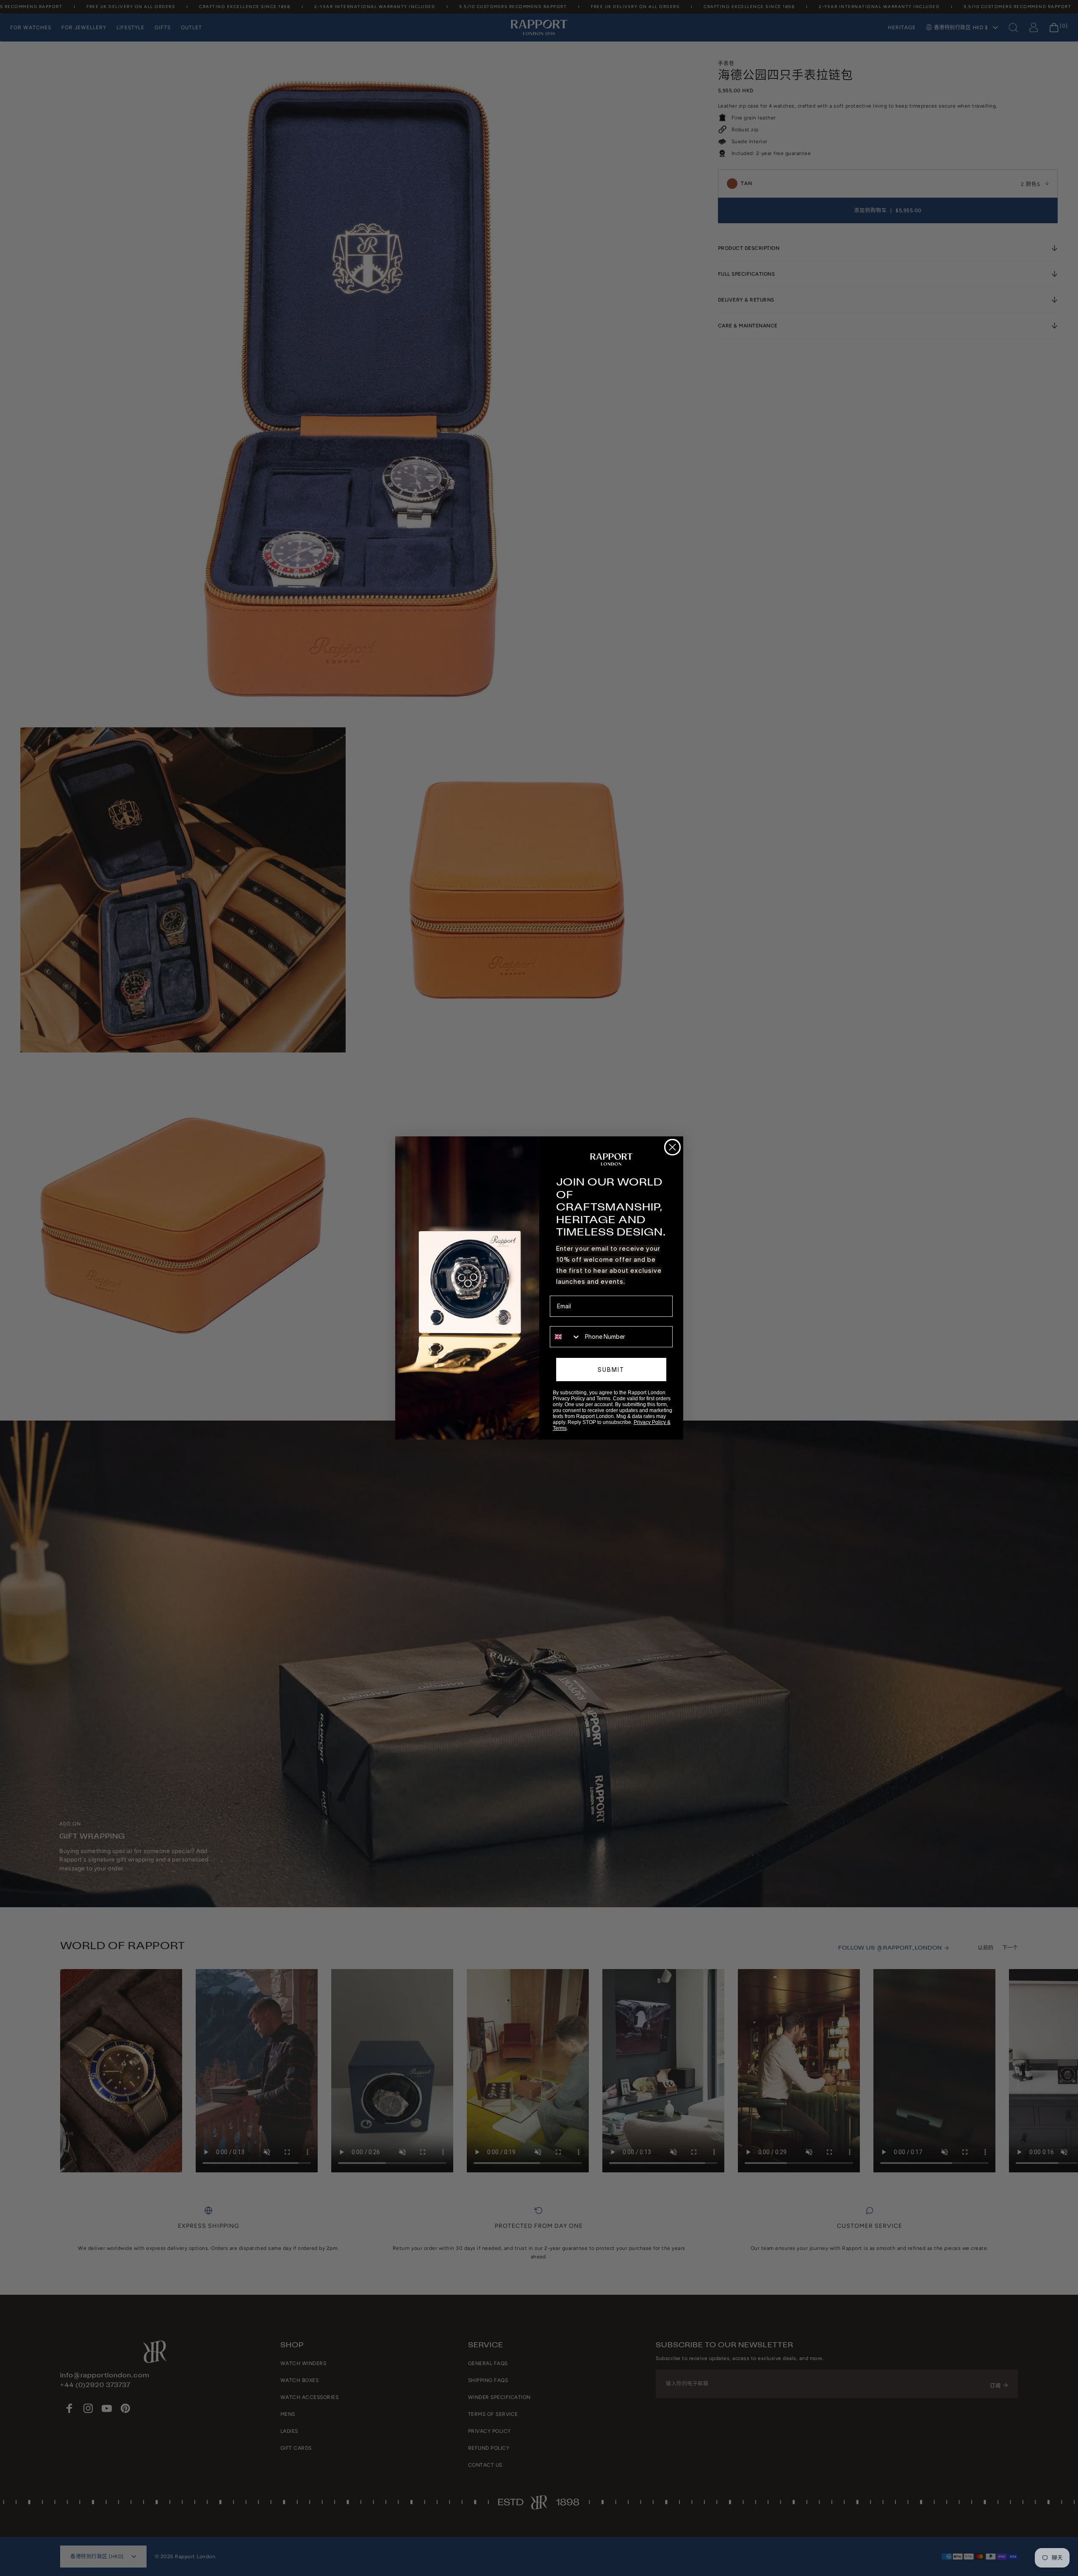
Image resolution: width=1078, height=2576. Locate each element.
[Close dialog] (672, 1147)
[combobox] (565, 1337)
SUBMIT (611, 1370)
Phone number (569, 1320)
